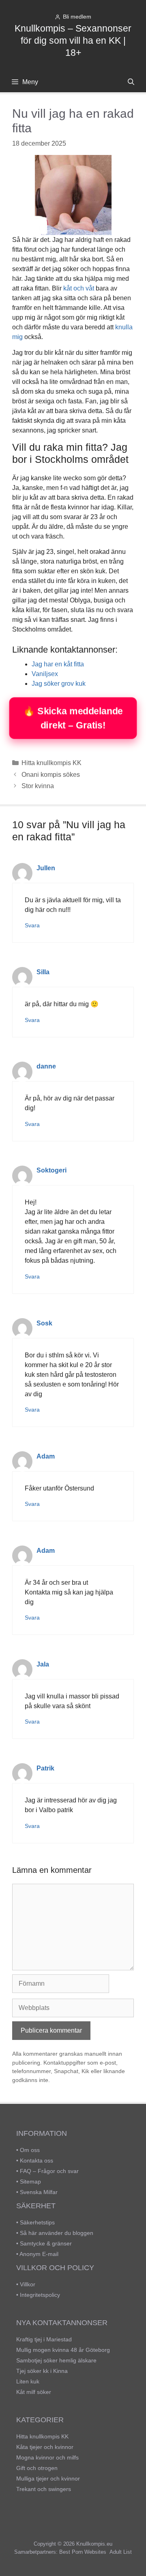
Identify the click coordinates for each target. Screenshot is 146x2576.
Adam (46, 1456)
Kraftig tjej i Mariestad (44, 2339)
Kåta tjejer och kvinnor (45, 2447)
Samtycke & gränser (46, 2243)
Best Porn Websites (83, 2552)
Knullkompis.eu (94, 2544)
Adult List (121, 2552)
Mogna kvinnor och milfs (47, 2457)
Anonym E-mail (39, 2254)
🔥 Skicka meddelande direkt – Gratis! (73, 718)
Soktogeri (52, 1170)
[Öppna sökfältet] (131, 82)
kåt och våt (79, 288)
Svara (32, 925)
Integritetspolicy (40, 2295)
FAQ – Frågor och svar (49, 2171)
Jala (43, 1664)
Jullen (46, 868)
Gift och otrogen (37, 2468)
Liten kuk (28, 2381)
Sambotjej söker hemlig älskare (56, 2360)
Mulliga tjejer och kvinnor (48, 2478)
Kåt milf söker (34, 2392)
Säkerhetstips (37, 2222)
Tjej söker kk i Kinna (42, 2371)
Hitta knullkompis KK (52, 763)
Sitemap (30, 2182)
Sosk (44, 1323)
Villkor (28, 2284)
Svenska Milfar (39, 2192)
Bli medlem (77, 17)
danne (46, 1066)
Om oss (30, 2150)
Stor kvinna (38, 786)
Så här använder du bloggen (57, 2233)
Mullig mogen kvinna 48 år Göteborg (63, 2350)
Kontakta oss (36, 2160)
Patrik (45, 1768)
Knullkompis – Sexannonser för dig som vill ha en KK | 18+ (73, 40)
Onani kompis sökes (51, 775)
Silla (43, 972)
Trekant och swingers (44, 2489)
